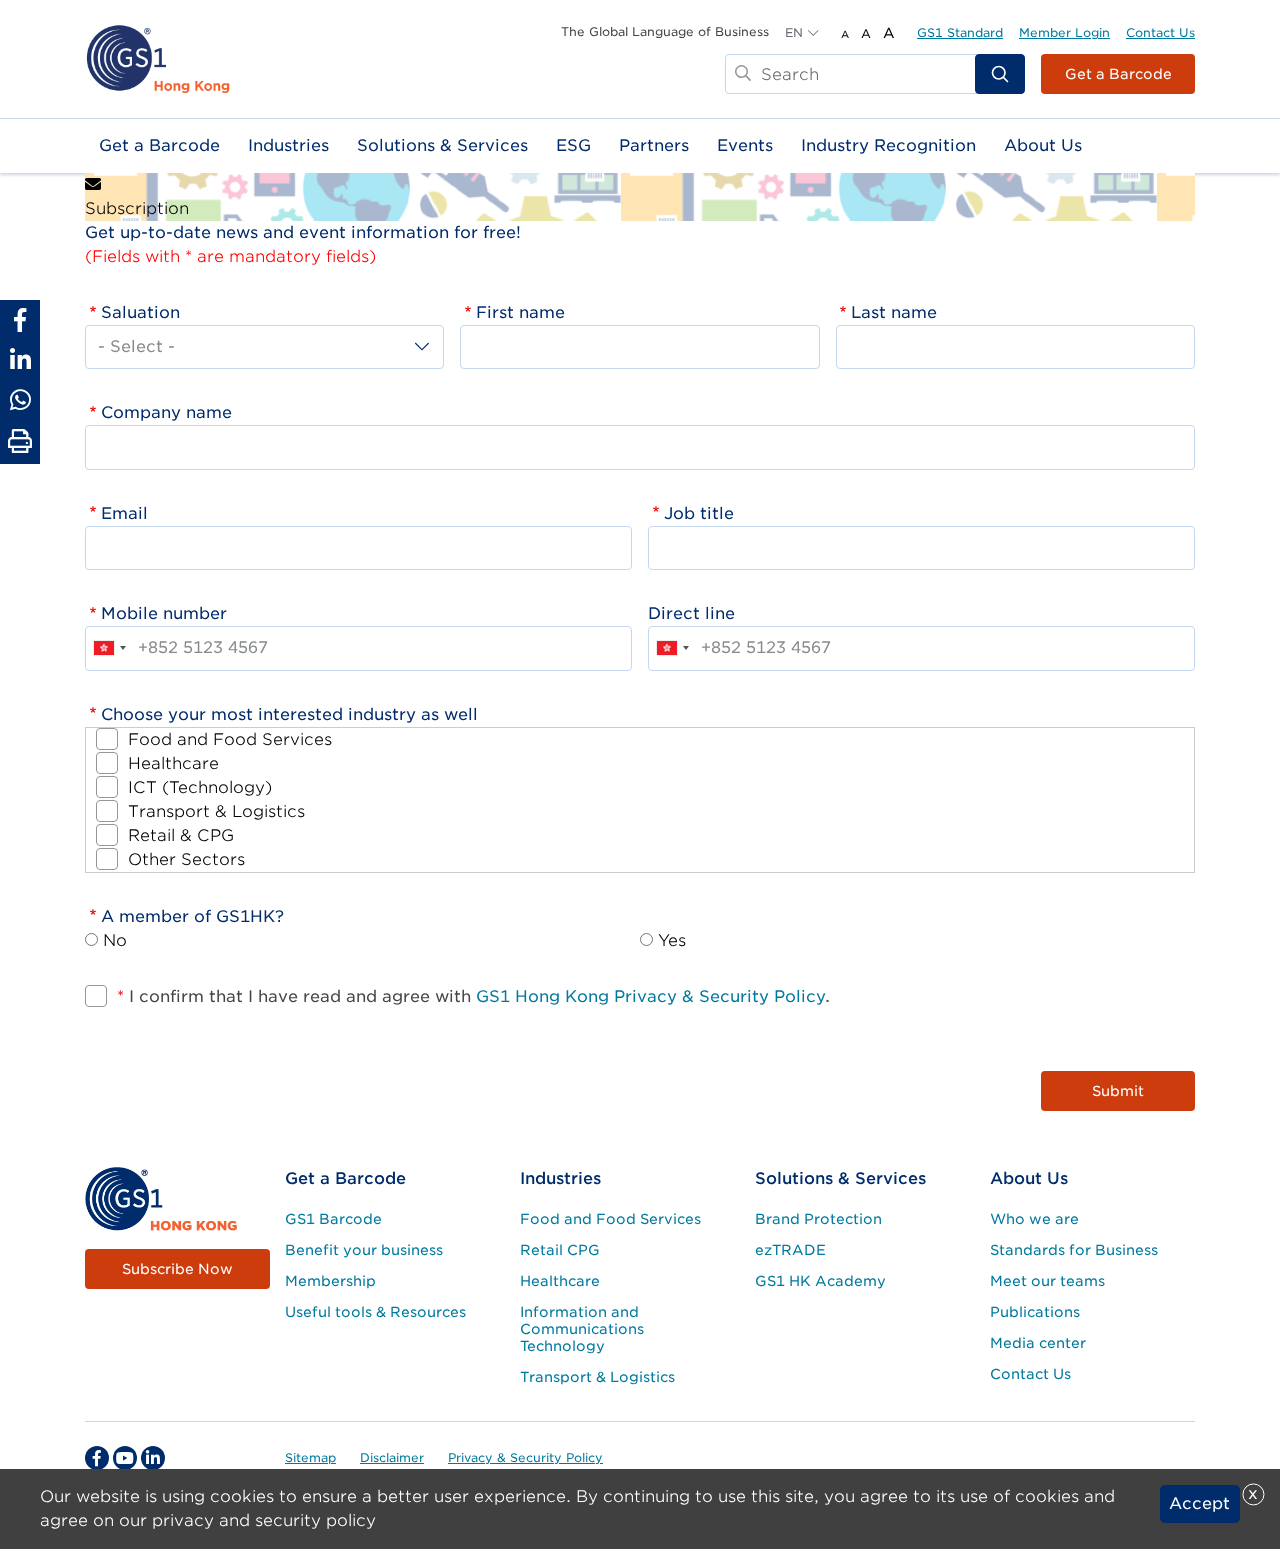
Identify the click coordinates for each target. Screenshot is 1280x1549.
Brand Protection (818, 1219)
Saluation (140, 312)
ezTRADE (790, 1250)
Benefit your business (364, 1250)
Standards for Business (1074, 1250)
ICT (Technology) (200, 787)
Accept (1199, 1503)
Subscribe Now (177, 1269)
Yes (672, 940)
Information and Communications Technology (582, 1329)
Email (124, 513)
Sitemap (310, 1457)
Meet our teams (1047, 1281)
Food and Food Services (230, 739)
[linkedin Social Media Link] (153, 1458)
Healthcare (173, 763)
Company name (166, 412)
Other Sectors (186, 859)
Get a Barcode (1118, 74)
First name (520, 312)
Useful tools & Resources (375, 1312)
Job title (699, 513)
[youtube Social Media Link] (125, 1458)
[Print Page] (20, 442)
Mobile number (164, 613)
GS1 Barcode (333, 1219)
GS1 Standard (960, 32)
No (115, 940)
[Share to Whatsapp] (20, 400)
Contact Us (1160, 32)
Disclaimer (392, 1457)
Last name (894, 312)
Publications (1035, 1312)
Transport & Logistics (216, 811)
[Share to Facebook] (20, 320)
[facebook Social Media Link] (97, 1458)
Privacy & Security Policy (525, 1457)
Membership (330, 1281)
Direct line (691, 613)
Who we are (1034, 1219)
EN (794, 32)
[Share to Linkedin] (20, 360)
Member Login (1064, 32)
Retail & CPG (181, 835)
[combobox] (109, 648)
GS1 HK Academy (820, 1281)
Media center (1038, 1343)
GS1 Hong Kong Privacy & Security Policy (650, 996)
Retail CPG (560, 1250)
